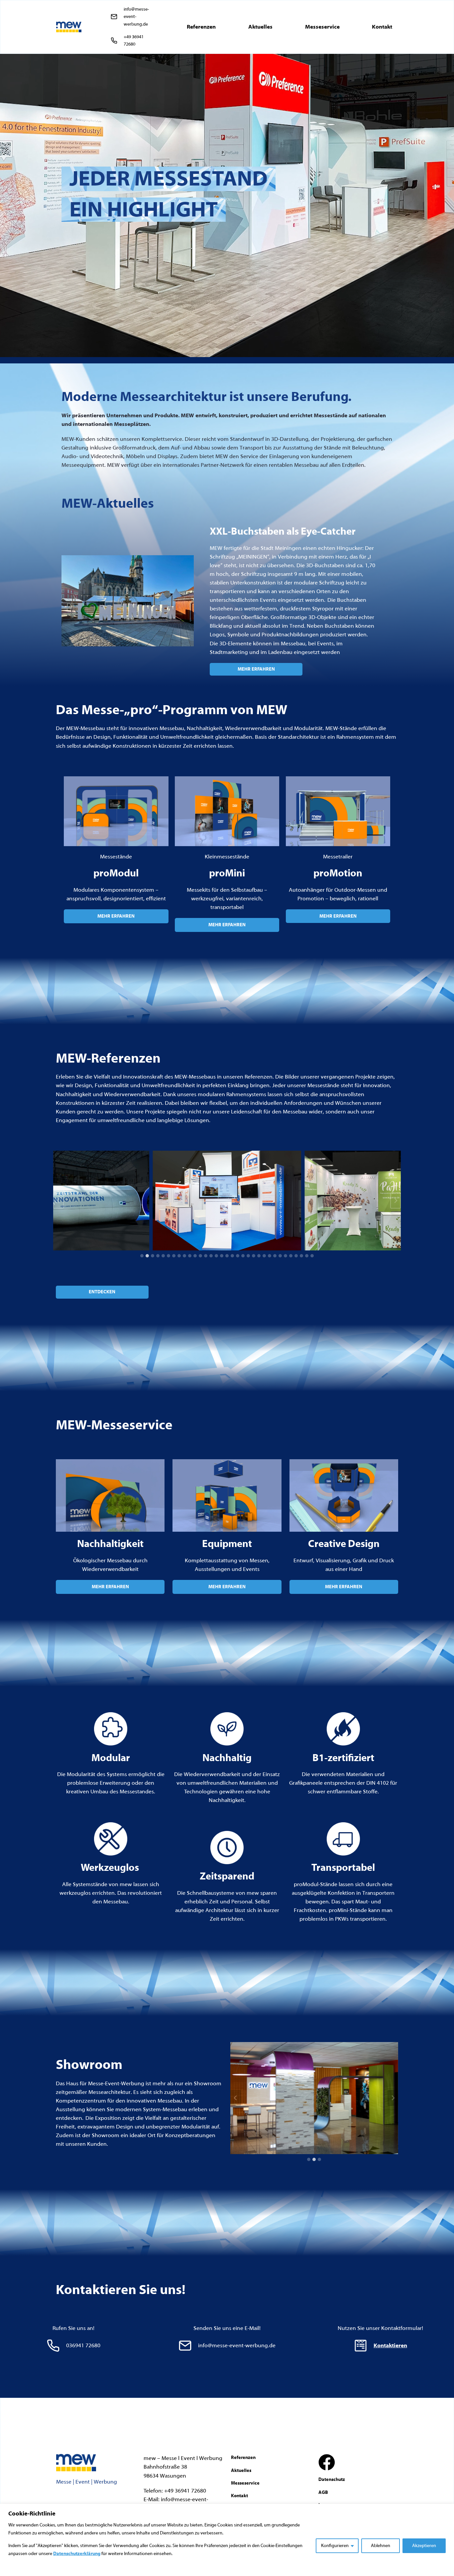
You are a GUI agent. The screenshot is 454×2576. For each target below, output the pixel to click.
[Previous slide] (58, 1201)
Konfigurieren (335, 2546)
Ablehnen (381, 2546)
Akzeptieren (424, 2546)
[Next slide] (396, 1201)
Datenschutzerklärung (77, 2554)
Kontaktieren (390, 2345)
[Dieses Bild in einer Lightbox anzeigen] (75, 1201)
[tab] (142, 1256)
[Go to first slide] (393, 2098)
